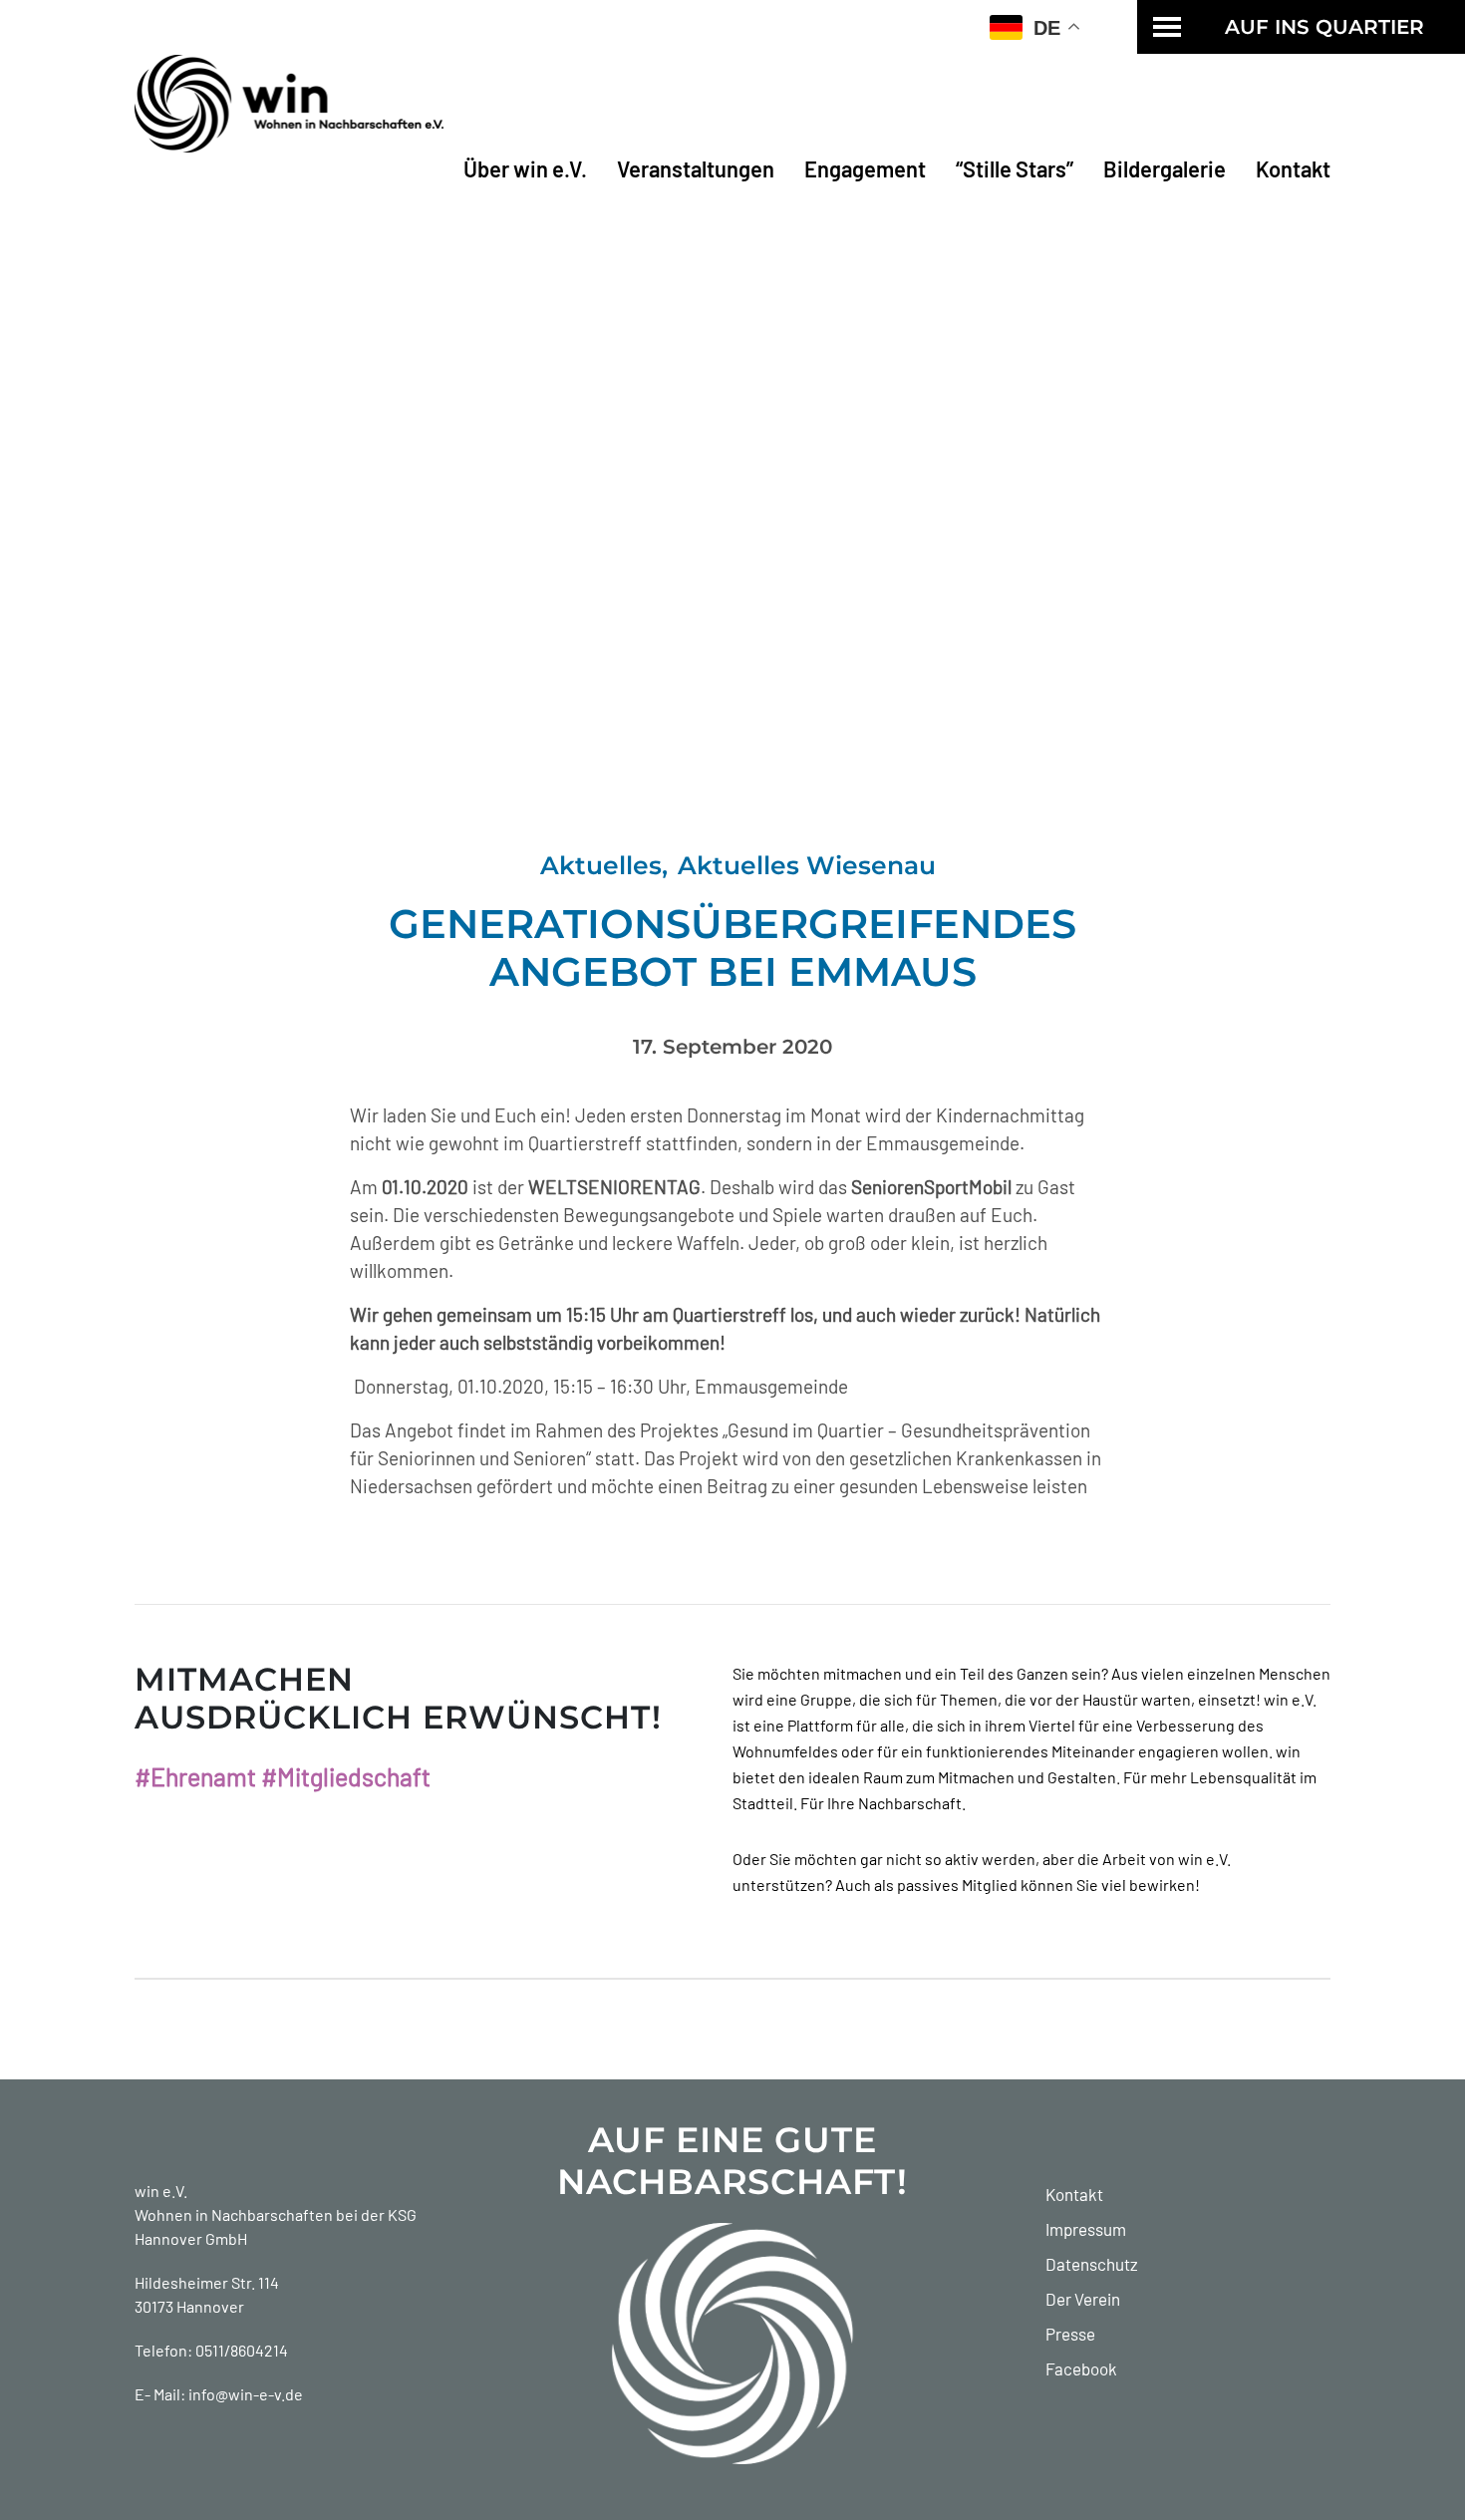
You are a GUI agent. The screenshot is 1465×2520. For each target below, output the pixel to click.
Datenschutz (1092, 2264)
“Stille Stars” (1015, 168)
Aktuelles (601, 865)
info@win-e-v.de (246, 2394)
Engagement (865, 168)
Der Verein (1083, 2299)
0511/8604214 (242, 2350)
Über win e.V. (525, 168)
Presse (1070, 2334)
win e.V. (161, 2191)
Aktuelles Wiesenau (807, 865)
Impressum (1086, 2229)
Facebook (1081, 2368)
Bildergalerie (1165, 168)
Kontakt (1293, 168)
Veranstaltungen (696, 168)
